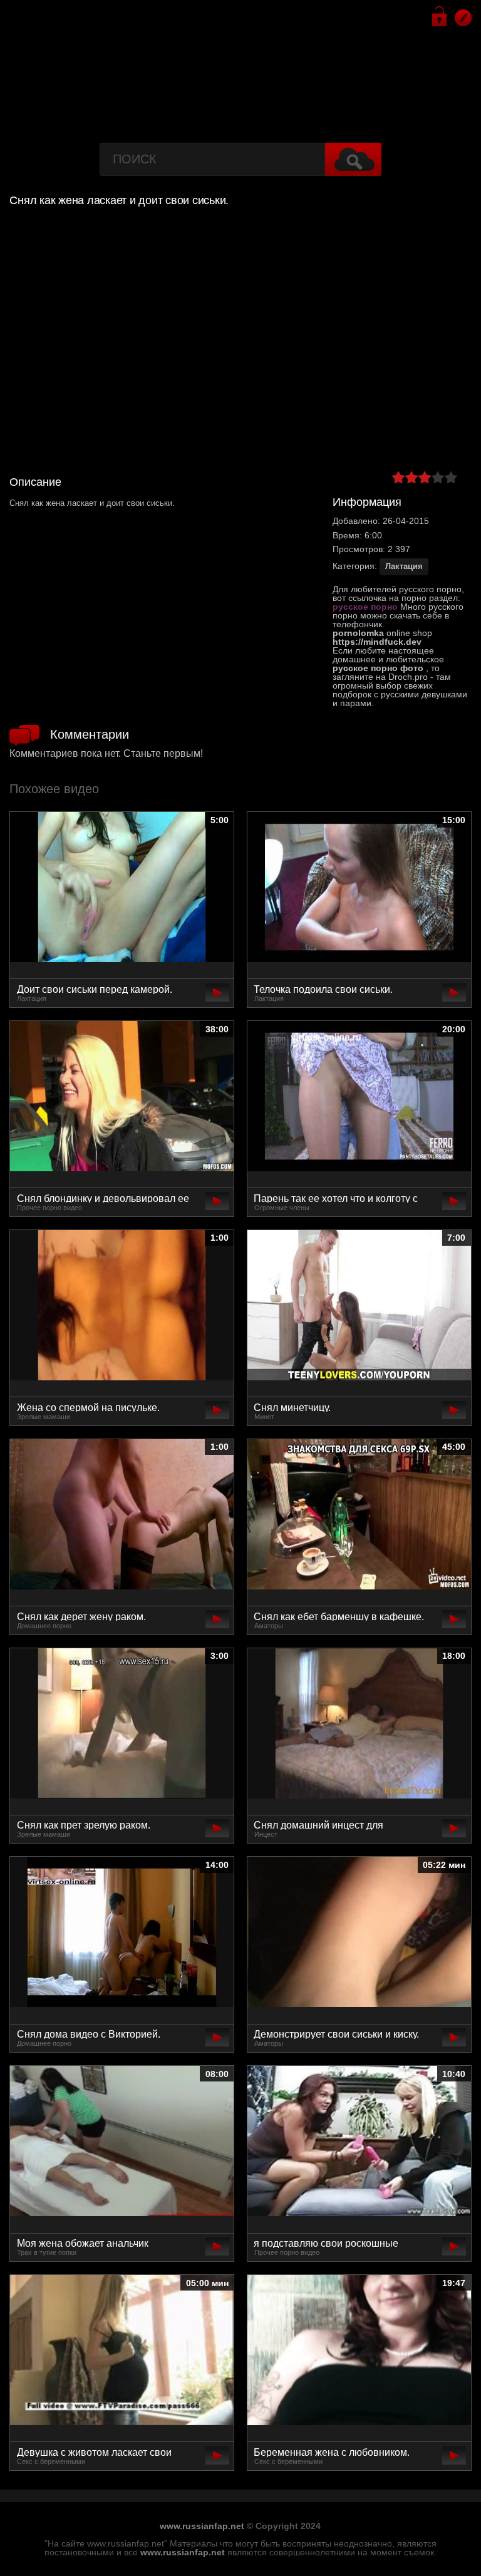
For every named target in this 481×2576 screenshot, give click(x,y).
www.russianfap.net (202, 2526)
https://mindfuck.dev (377, 642)
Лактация (404, 566)
